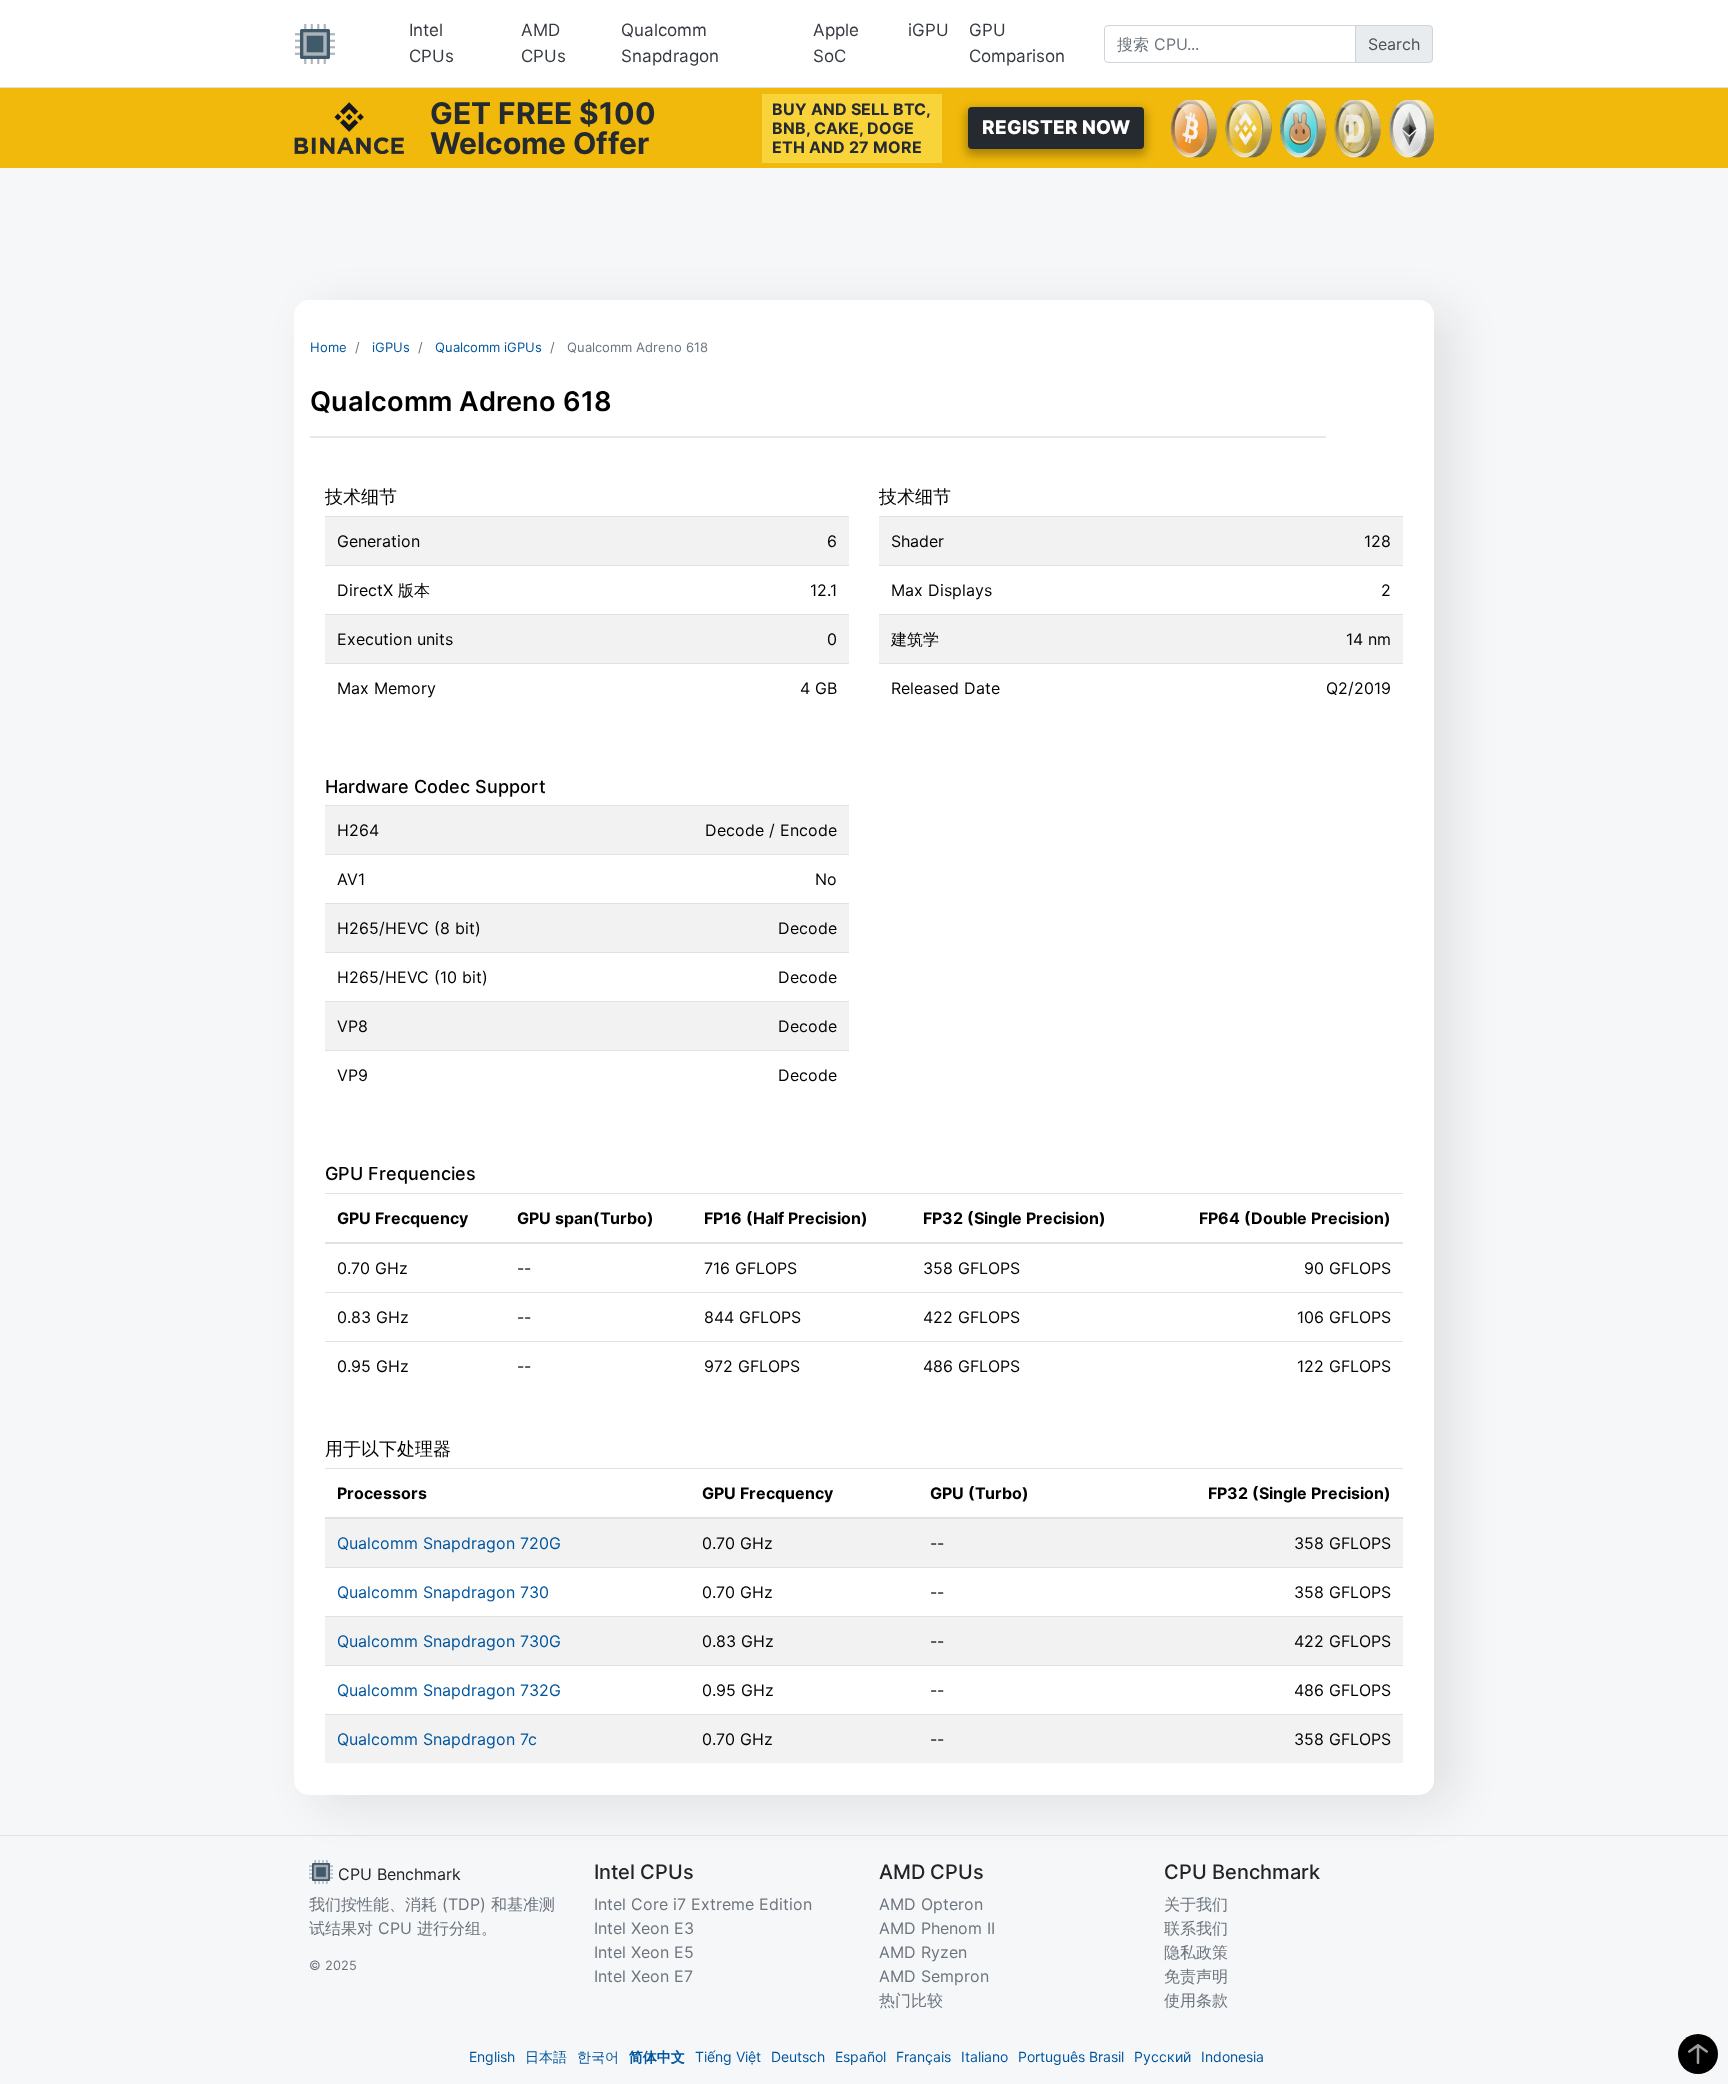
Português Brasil (1071, 2056)
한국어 (598, 2056)
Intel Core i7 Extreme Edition (703, 1904)
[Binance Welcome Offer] (349, 126)
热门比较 (911, 2000)
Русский (1162, 2056)
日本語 (546, 2056)
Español (860, 2056)
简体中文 (657, 2056)
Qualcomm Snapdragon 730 (443, 1592)
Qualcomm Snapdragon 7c (437, 1739)
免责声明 (1196, 1976)
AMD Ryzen (923, 1952)
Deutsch (798, 2056)
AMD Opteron (931, 1904)
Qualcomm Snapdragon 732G (449, 1690)
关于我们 (1196, 1904)
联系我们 (1196, 1928)
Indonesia (1232, 2056)
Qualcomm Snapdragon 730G (449, 1641)
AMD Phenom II (937, 1928)
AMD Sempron (934, 1976)
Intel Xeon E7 (643, 1976)
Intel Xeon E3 (644, 1928)
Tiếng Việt (728, 2056)
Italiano (984, 2056)
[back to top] (1698, 2054)
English (492, 2056)
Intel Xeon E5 (644, 1952)
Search (1394, 44)
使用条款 (1196, 2000)
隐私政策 (1196, 1952)
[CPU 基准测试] (315, 44)
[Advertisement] (864, 234)
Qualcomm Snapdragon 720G (449, 1543)
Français (923, 2056)
